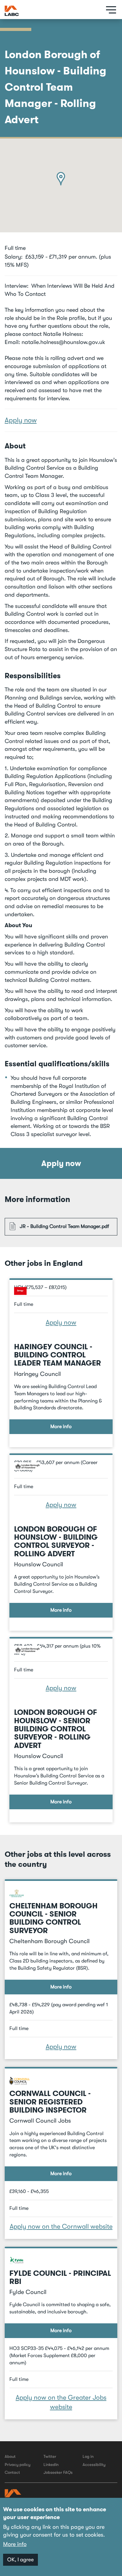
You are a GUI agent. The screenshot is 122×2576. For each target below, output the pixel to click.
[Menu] (109, 10)
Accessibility (94, 2465)
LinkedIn (51, 2465)
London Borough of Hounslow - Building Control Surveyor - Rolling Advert (56, 1541)
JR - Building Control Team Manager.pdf (64, 1226)
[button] (61, 179)
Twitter (50, 2456)
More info (61, 1427)
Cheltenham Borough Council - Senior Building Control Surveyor (53, 1918)
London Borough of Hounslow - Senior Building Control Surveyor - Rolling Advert (56, 1729)
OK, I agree (20, 2560)
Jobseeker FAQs (58, 2472)
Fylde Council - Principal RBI (60, 2277)
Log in (88, 2456)
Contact (12, 2472)
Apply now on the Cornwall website (61, 2226)
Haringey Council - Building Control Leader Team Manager (58, 1355)
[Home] (12, 11)
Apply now (21, 420)
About (10, 2456)
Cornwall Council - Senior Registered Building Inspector (50, 2102)
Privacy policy (18, 2465)
